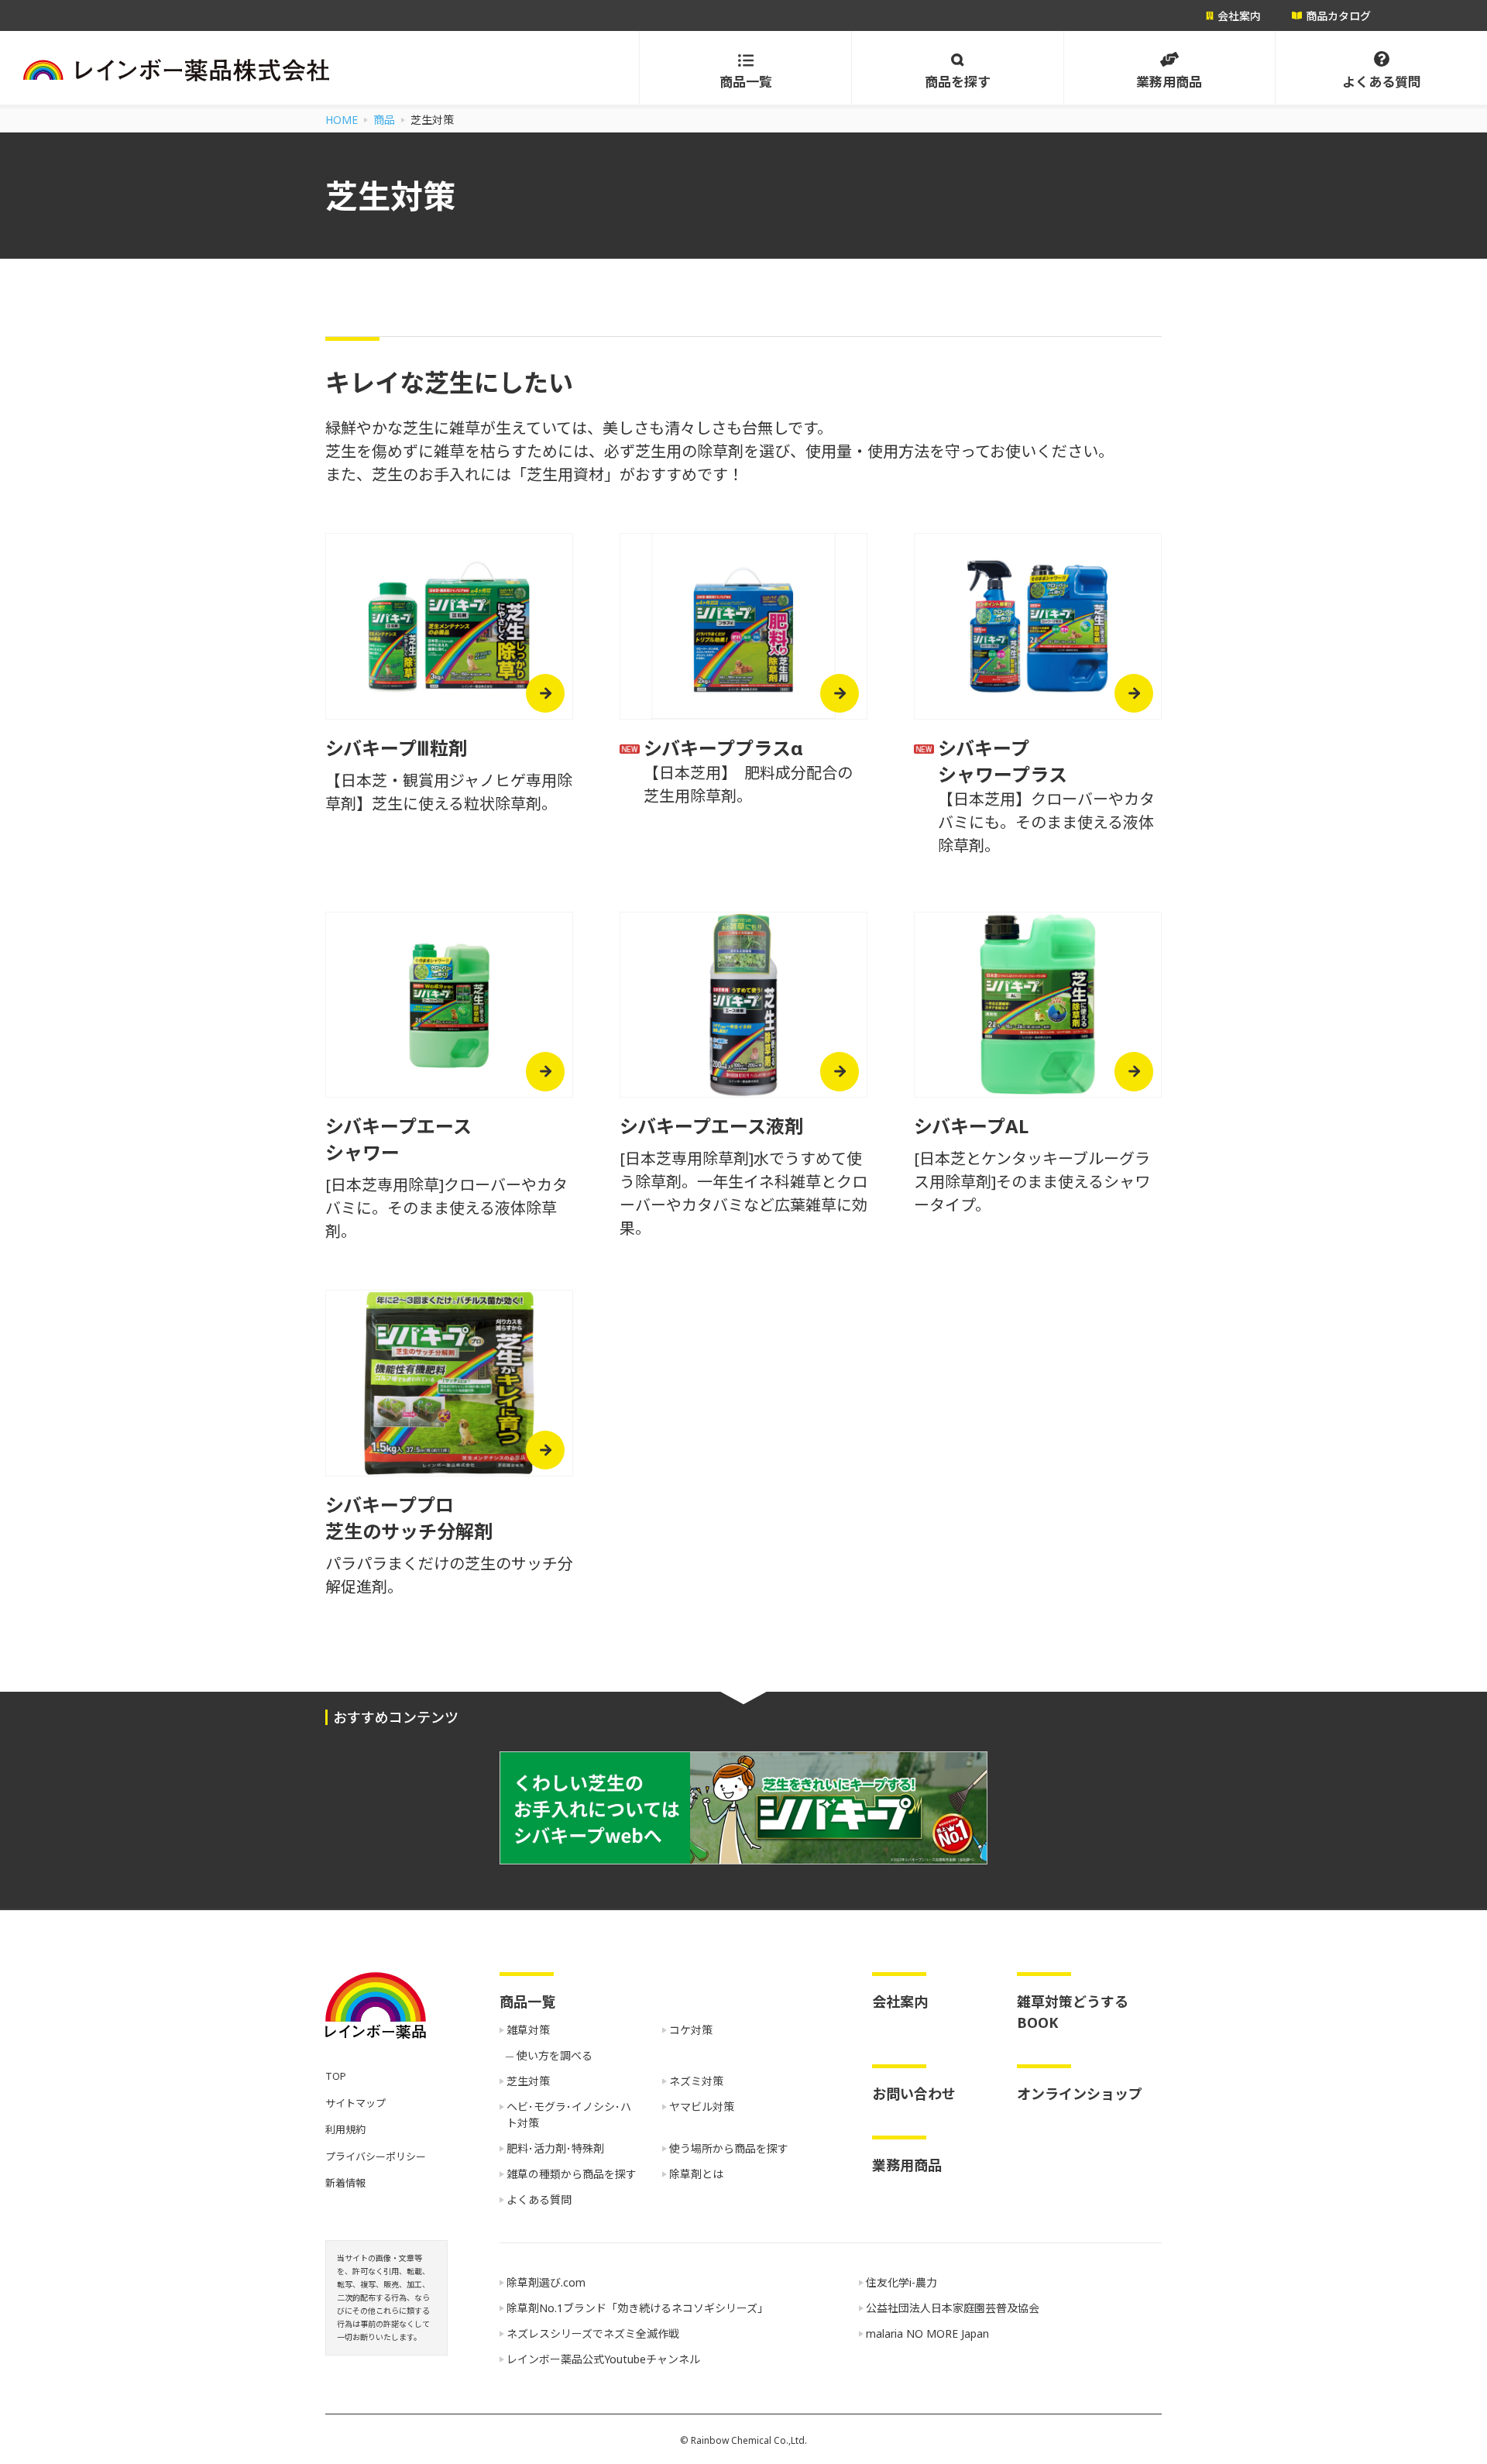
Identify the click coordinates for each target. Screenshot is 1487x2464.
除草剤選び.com (546, 2282)
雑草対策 (528, 2030)
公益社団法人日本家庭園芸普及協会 (953, 2308)
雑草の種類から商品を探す (572, 2174)
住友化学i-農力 (901, 2282)
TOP (336, 2076)
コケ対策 (691, 2030)
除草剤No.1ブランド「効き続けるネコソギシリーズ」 (637, 2308)
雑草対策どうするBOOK (1073, 2012)
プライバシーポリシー (376, 2156)
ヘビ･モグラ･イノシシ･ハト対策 (569, 2115)
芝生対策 (528, 2081)
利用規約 (345, 2129)
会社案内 (900, 2002)
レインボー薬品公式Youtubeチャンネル (603, 2359)
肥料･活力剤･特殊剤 (555, 2148)
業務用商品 (907, 2165)
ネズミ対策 (696, 2081)
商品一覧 (527, 2002)
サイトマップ (355, 2103)
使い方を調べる (555, 2055)
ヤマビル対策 (702, 2107)
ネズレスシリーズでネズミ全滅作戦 (593, 2333)
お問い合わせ (914, 2094)
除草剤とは (696, 2174)
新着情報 (345, 2183)
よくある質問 (539, 2199)
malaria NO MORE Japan (927, 2333)
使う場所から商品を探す (729, 2148)
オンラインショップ (1080, 2094)
